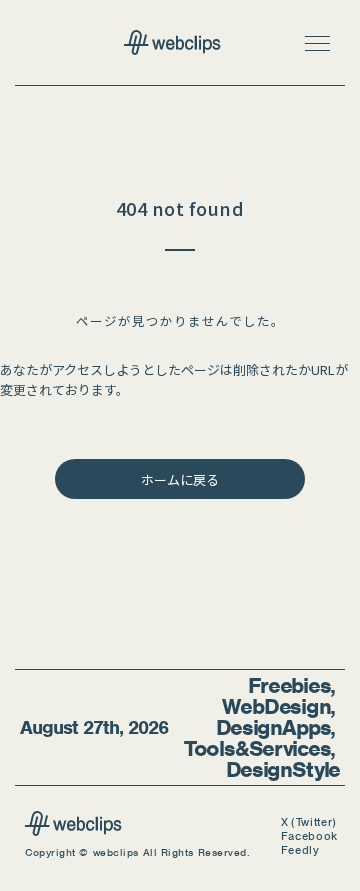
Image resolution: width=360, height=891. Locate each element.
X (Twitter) (309, 822)
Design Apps (273, 727)
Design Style (283, 769)
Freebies (289, 685)
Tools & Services (257, 748)
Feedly (300, 850)
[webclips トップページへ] (180, 44)
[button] (317, 43)
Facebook (309, 836)
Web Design (276, 706)
